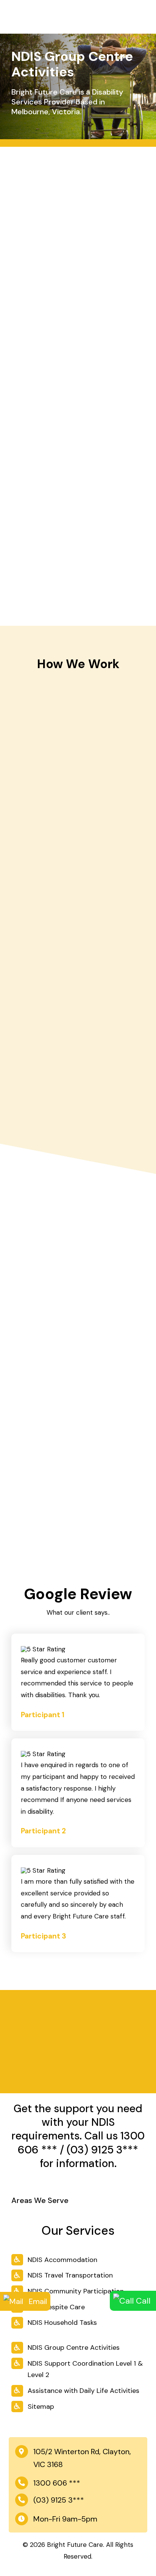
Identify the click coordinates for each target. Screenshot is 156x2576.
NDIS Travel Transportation (70, 2275)
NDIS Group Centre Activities (74, 2347)
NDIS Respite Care (56, 2307)
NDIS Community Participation (76, 2291)
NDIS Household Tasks (62, 2323)
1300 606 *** (57, 2483)
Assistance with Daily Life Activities (83, 2391)
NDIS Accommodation (62, 2260)
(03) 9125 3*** (102, 2150)
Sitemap (41, 2407)
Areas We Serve (40, 2200)
